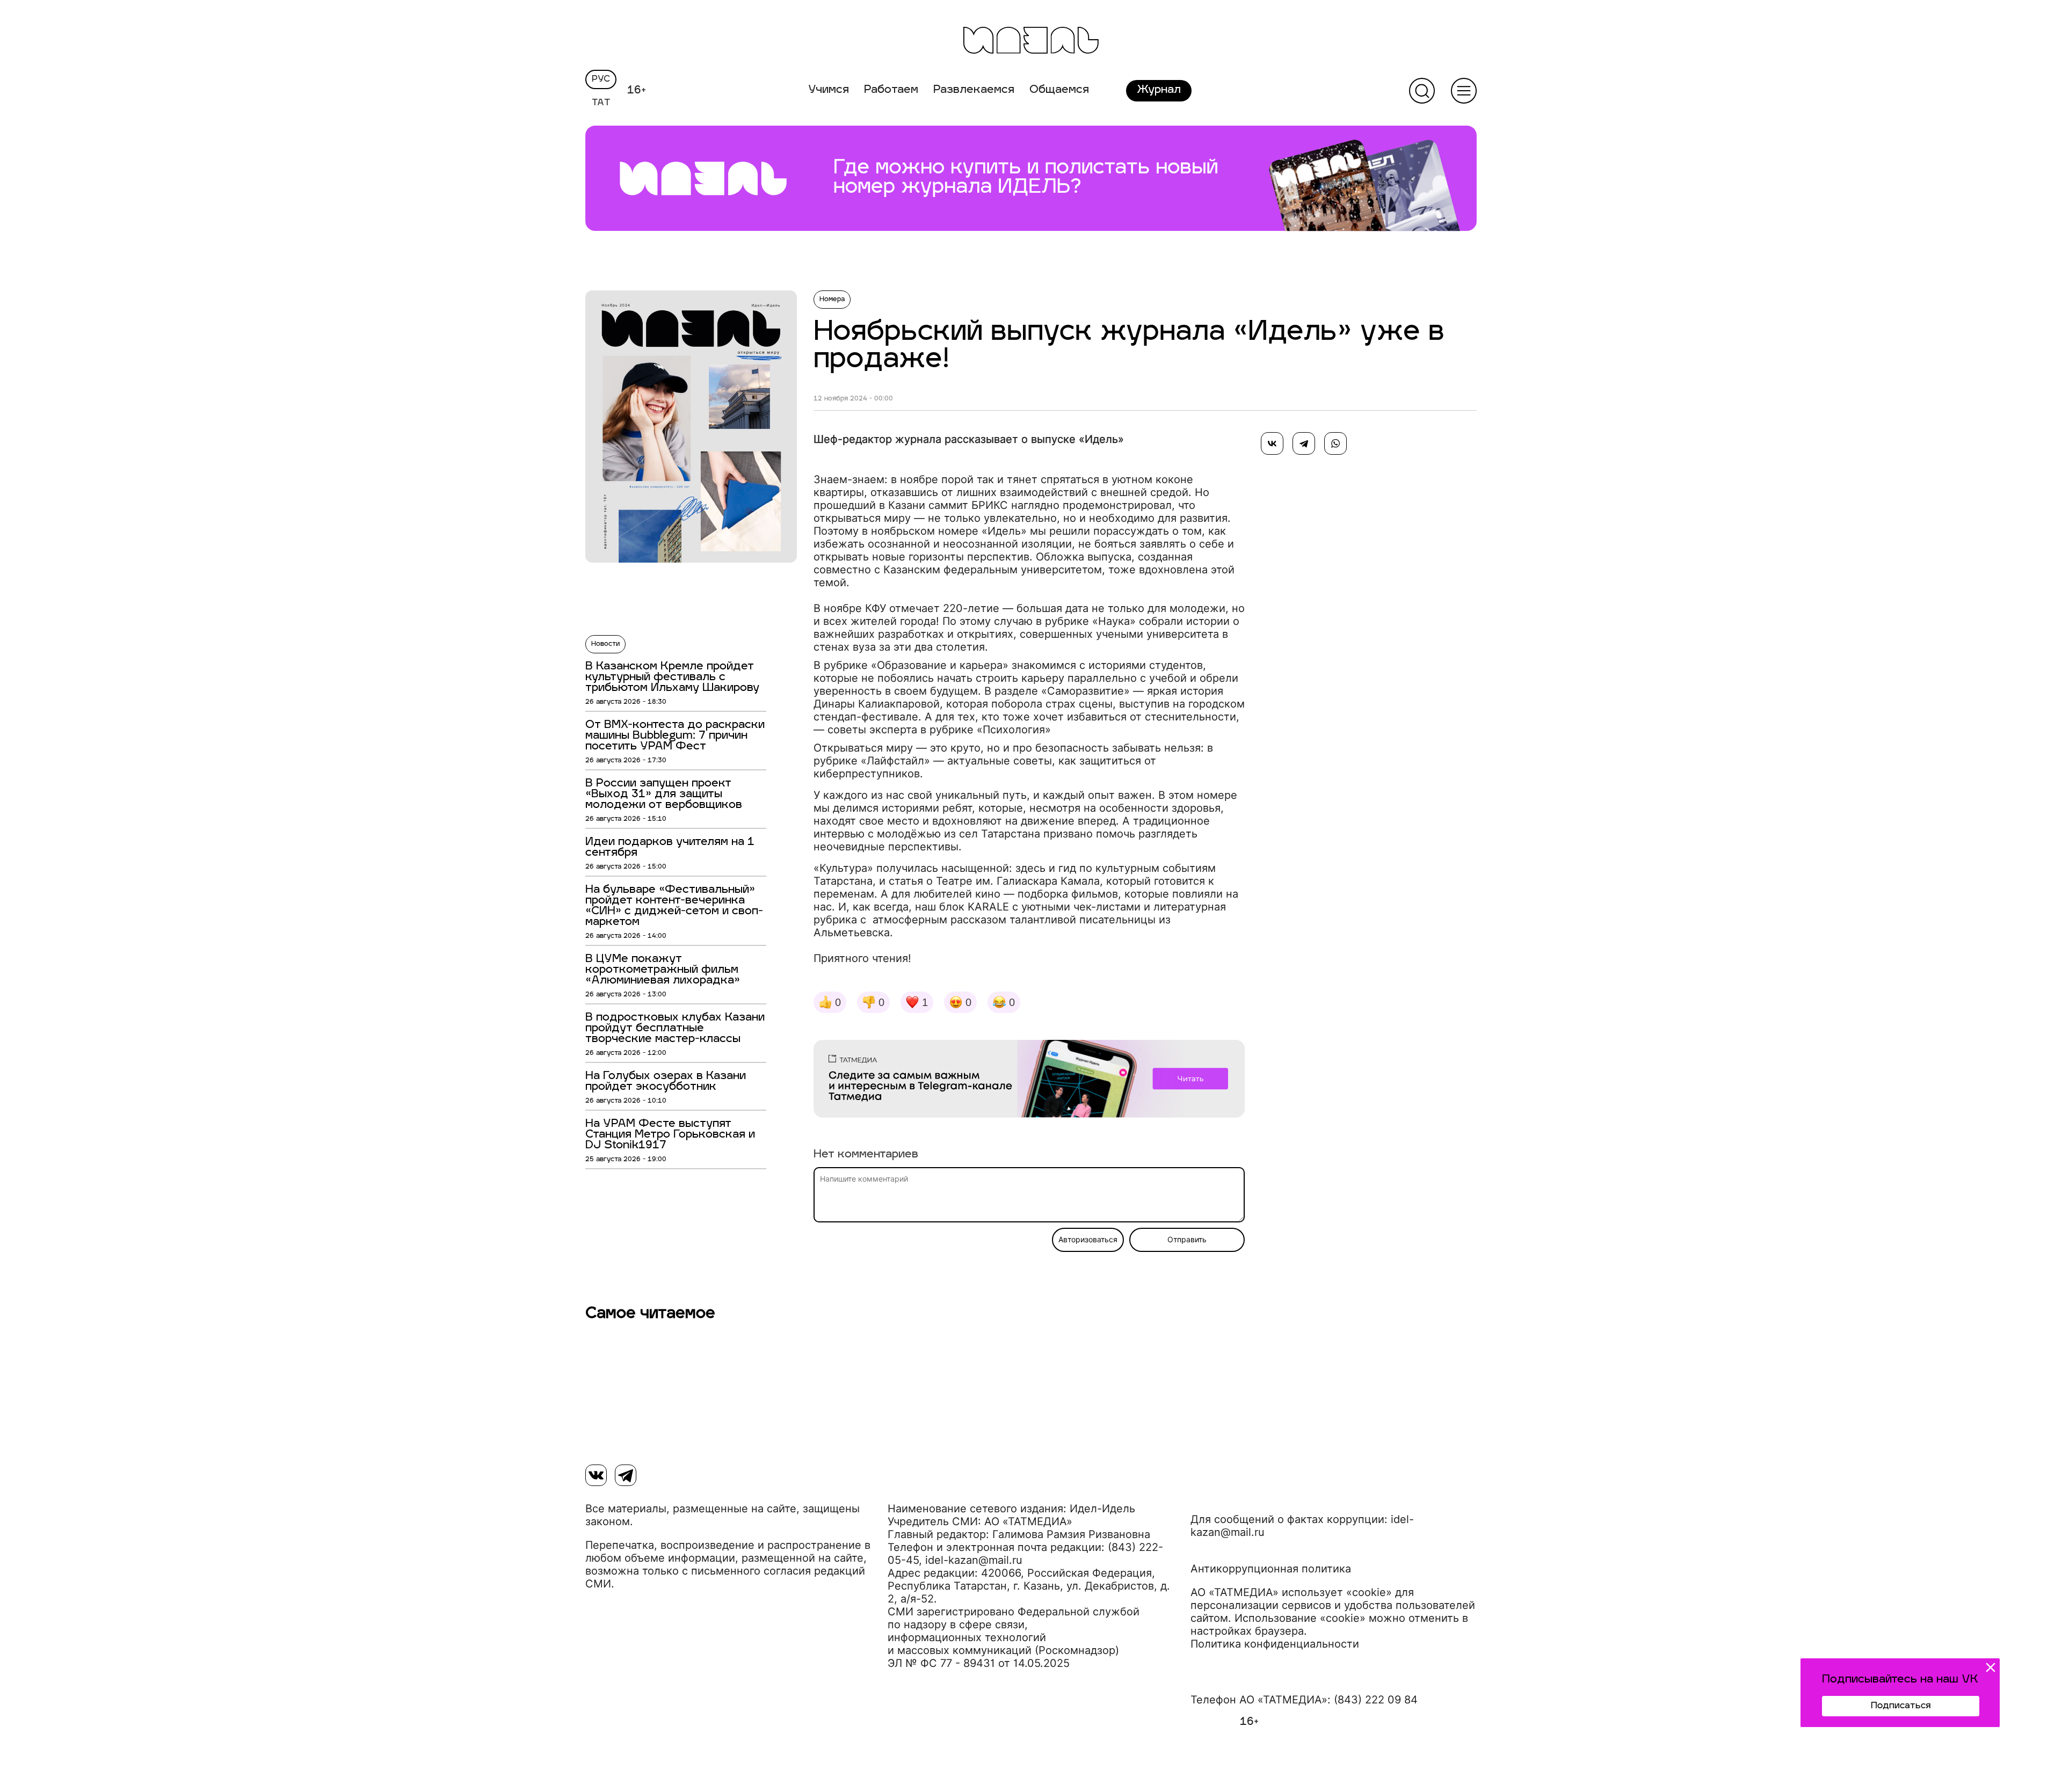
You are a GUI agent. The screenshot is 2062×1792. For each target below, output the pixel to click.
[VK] (596, 1475)
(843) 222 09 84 (1376, 1700)
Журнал (1159, 90)
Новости (605, 644)
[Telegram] (1304, 443)
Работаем (891, 90)
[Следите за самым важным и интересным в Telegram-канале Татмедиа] (1029, 1081)
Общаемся (1059, 90)
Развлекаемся (974, 90)
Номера (832, 300)
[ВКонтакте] (1272, 443)
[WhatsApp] (1335, 443)
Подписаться (1901, 1706)
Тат (601, 103)
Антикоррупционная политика (1271, 1569)
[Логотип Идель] (1031, 42)
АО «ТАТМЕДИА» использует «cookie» (1291, 1592)
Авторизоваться (1088, 1240)
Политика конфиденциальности (1275, 1644)
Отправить (1187, 1240)
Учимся (829, 90)
